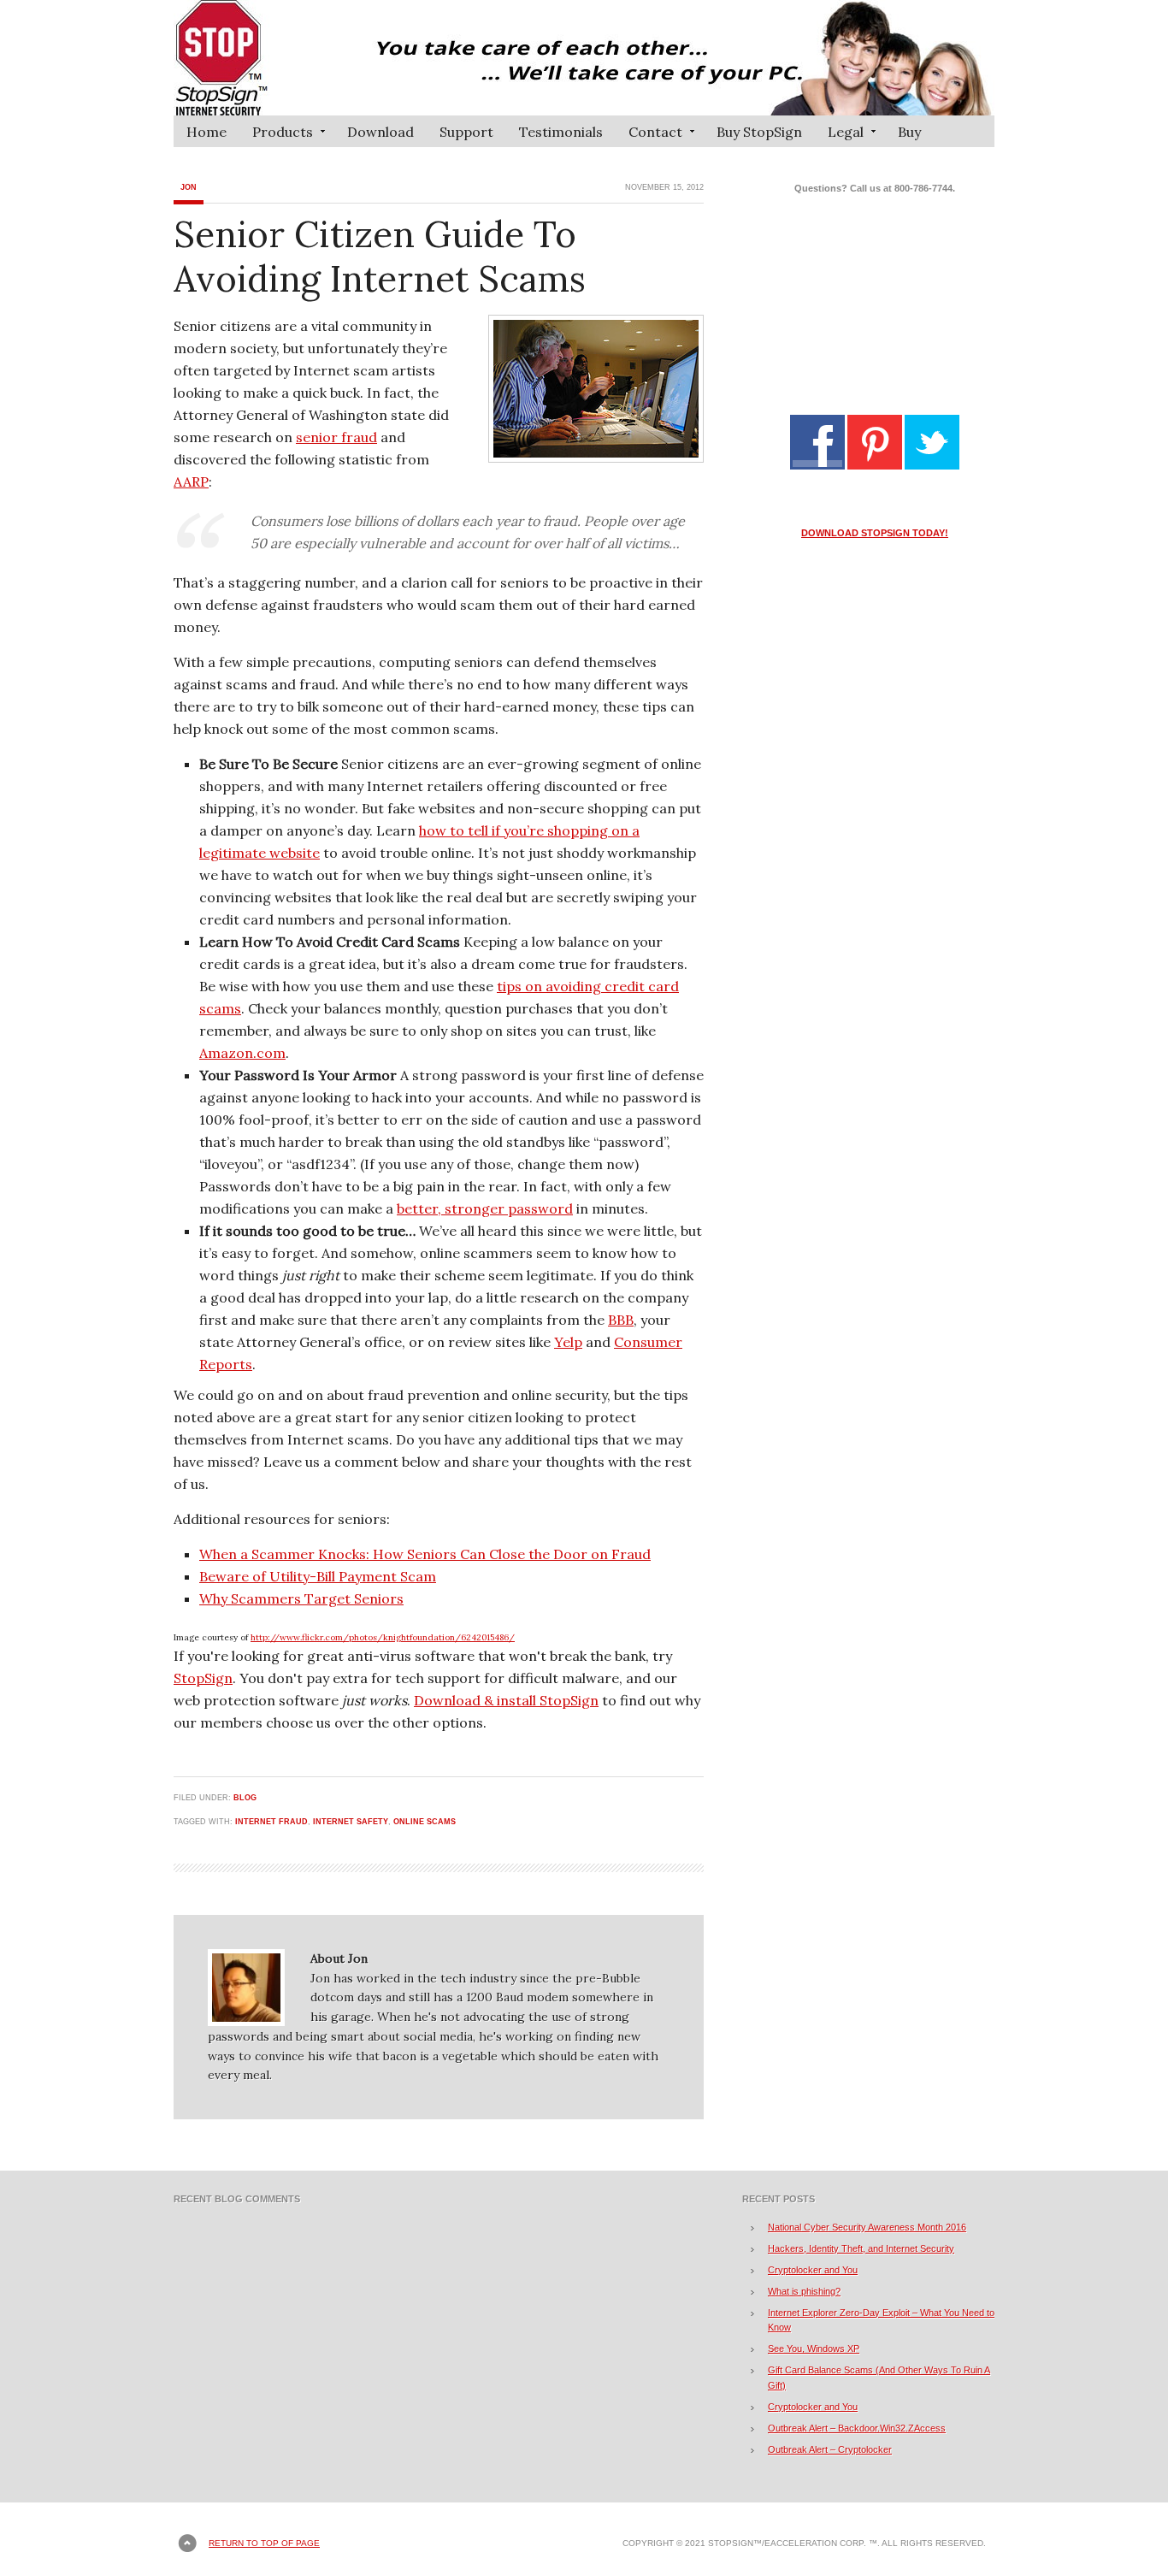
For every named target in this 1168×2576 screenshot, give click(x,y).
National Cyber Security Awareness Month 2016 (867, 2227)
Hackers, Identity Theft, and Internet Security (861, 2248)
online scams (425, 1822)
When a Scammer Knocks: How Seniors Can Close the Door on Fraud (425, 1554)
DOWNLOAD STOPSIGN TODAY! (875, 533)
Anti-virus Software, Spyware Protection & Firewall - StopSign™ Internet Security (584, 58)
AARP (191, 482)
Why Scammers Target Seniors (301, 1598)
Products (276, 135)
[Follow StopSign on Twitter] (932, 466)
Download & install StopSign (506, 1700)
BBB (621, 1320)
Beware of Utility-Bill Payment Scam (318, 1576)
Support (466, 132)
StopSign (203, 1678)
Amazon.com (242, 1053)
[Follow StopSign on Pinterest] (875, 466)
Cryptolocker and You (813, 2270)
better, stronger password (485, 1208)
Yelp (568, 1342)
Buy (909, 132)
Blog (245, 1798)
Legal (839, 135)
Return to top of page (264, 2543)
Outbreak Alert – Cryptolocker (830, 2449)
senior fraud (336, 437)
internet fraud (271, 1822)
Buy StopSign (759, 132)
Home (206, 132)
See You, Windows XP (814, 2349)
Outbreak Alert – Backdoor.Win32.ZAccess (857, 2428)
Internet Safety (351, 1822)
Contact (649, 135)
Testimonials (561, 132)
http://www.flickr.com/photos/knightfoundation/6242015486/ (383, 1637)
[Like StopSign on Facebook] (817, 466)
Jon (189, 187)
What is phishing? (804, 2291)
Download (380, 132)
